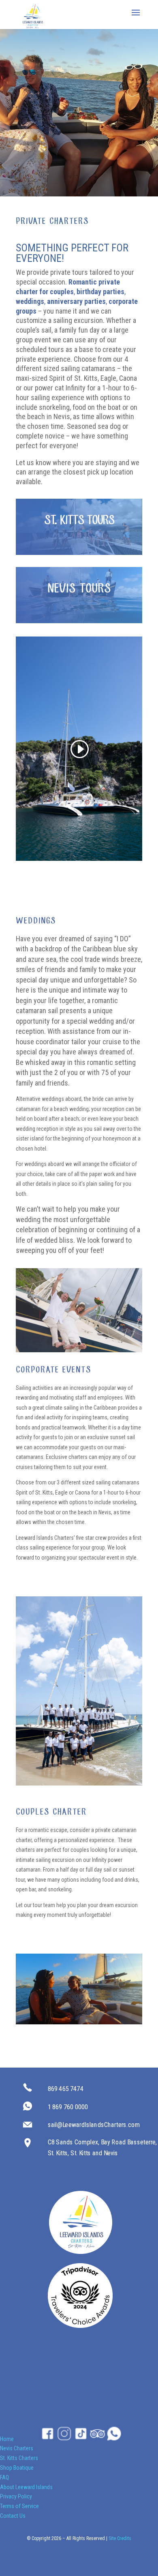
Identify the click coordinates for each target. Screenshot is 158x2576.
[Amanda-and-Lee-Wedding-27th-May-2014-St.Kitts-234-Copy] (79, 1350)
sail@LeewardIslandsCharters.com (94, 2124)
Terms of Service (19, 2506)
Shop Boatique (17, 2468)
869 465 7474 (66, 2089)
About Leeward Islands (26, 2487)
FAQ (4, 2477)
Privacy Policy (16, 2496)
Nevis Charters (17, 2448)
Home (7, 2439)
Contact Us (13, 2516)
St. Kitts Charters (19, 2458)
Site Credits (120, 2538)
